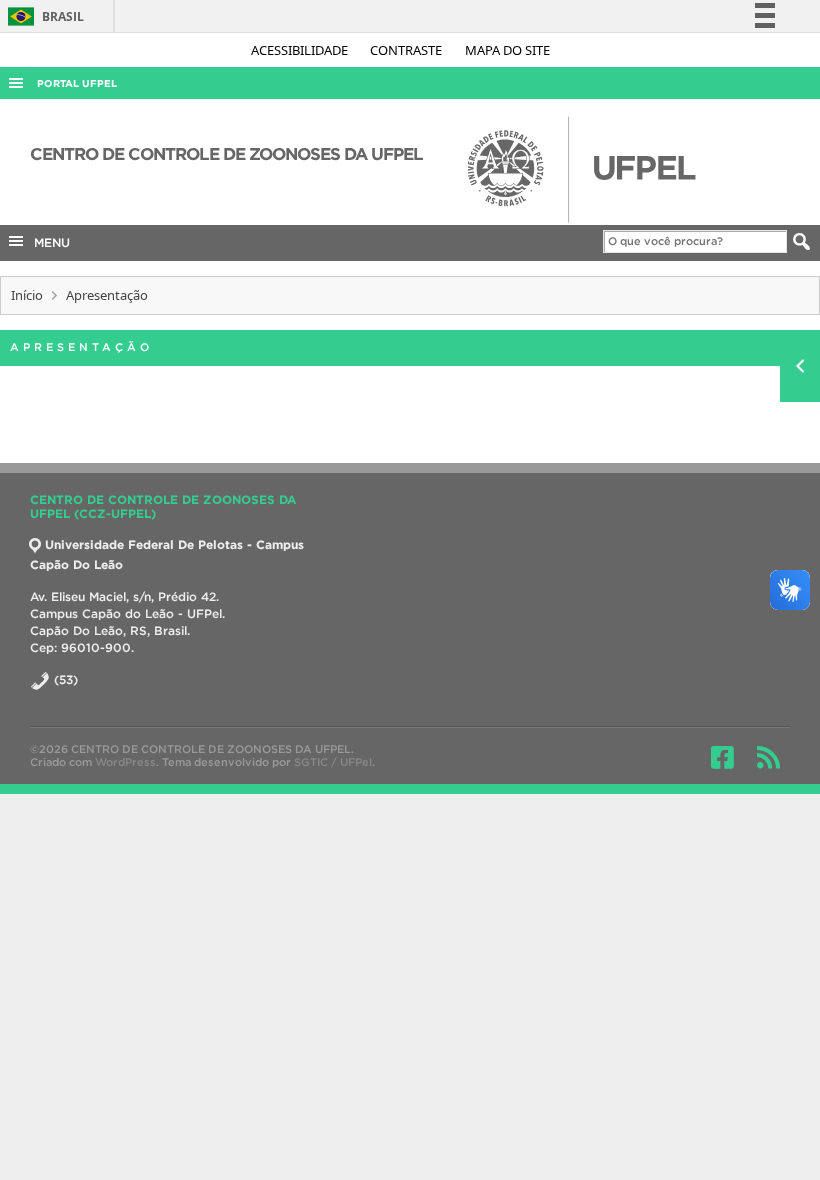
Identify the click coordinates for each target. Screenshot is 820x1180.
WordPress (125, 762)
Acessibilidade (301, 50)
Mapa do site (507, 50)
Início (27, 295)
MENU (48, 242)
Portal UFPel (77, 83)
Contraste (407, 50)
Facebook (722, 757)
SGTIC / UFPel (333, 762)
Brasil (42, 16)
